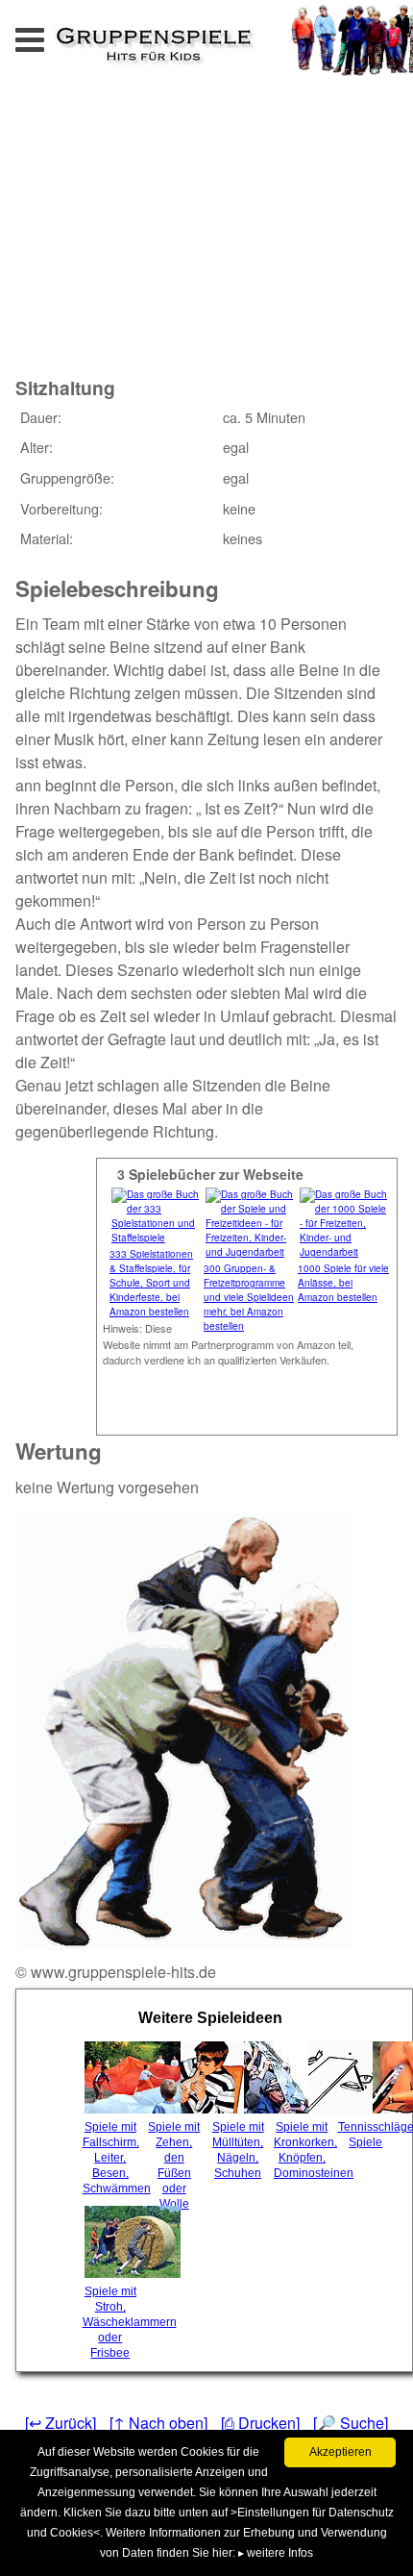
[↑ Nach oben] (158, 2423)
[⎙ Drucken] (260, 2423)
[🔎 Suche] (351, 2423)
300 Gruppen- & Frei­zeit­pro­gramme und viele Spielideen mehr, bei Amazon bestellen (249, 1297)
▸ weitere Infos (276, 2553)
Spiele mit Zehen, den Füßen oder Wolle (174, 2165)
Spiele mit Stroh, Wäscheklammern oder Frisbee (113, 2322)
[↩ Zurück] (61, 2423)
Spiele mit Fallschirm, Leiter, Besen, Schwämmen (113, 2158)
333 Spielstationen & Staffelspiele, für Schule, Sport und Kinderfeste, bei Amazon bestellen (151, 1283)
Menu (49, 34)
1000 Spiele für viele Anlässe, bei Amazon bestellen (343, 1283)
